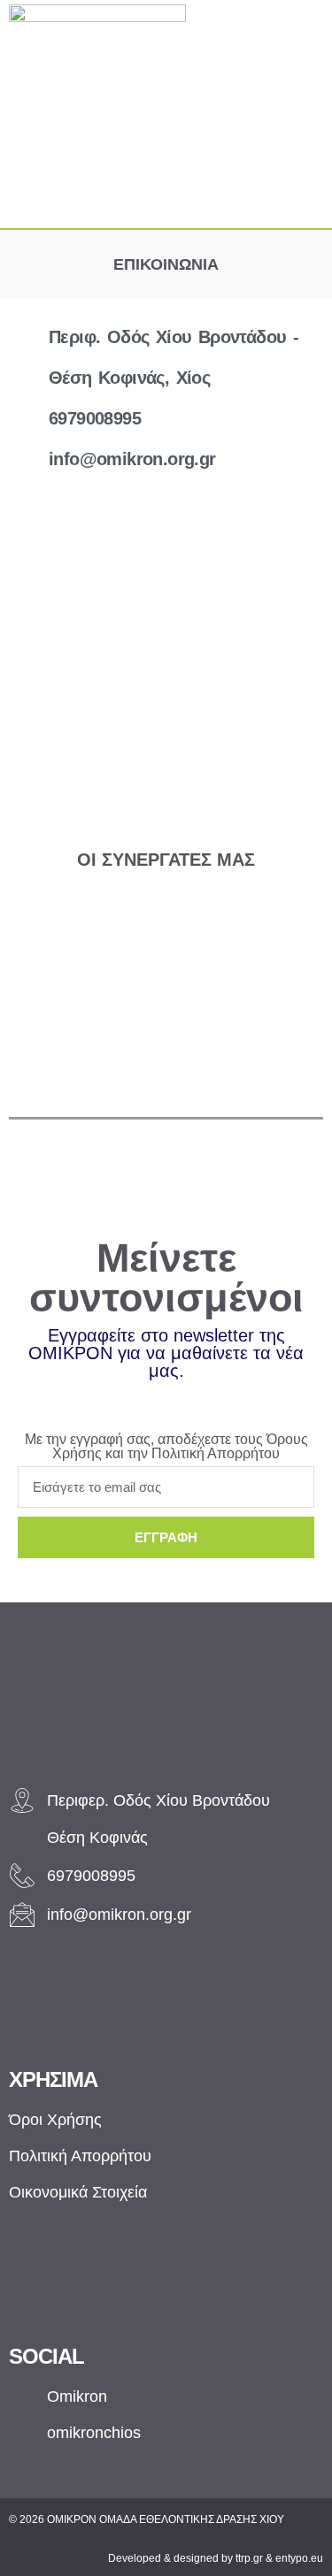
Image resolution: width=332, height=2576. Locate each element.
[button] (174, 199)
